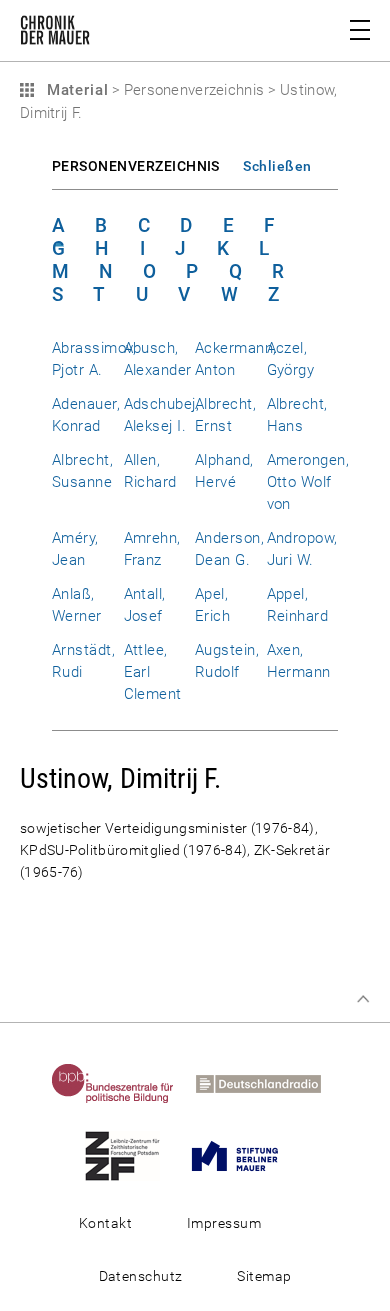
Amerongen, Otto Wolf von (308, 482)
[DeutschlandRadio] (267, 1083)
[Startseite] (55, 34)
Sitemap (264, 1276)
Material (75, 90)
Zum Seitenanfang (363, 999)
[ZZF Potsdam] (131, 1155)
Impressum (224, 1223)
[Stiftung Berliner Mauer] (244, 1155)
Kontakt (105, 1223)
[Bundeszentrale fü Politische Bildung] (122, 1083)
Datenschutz (141, 1276)
